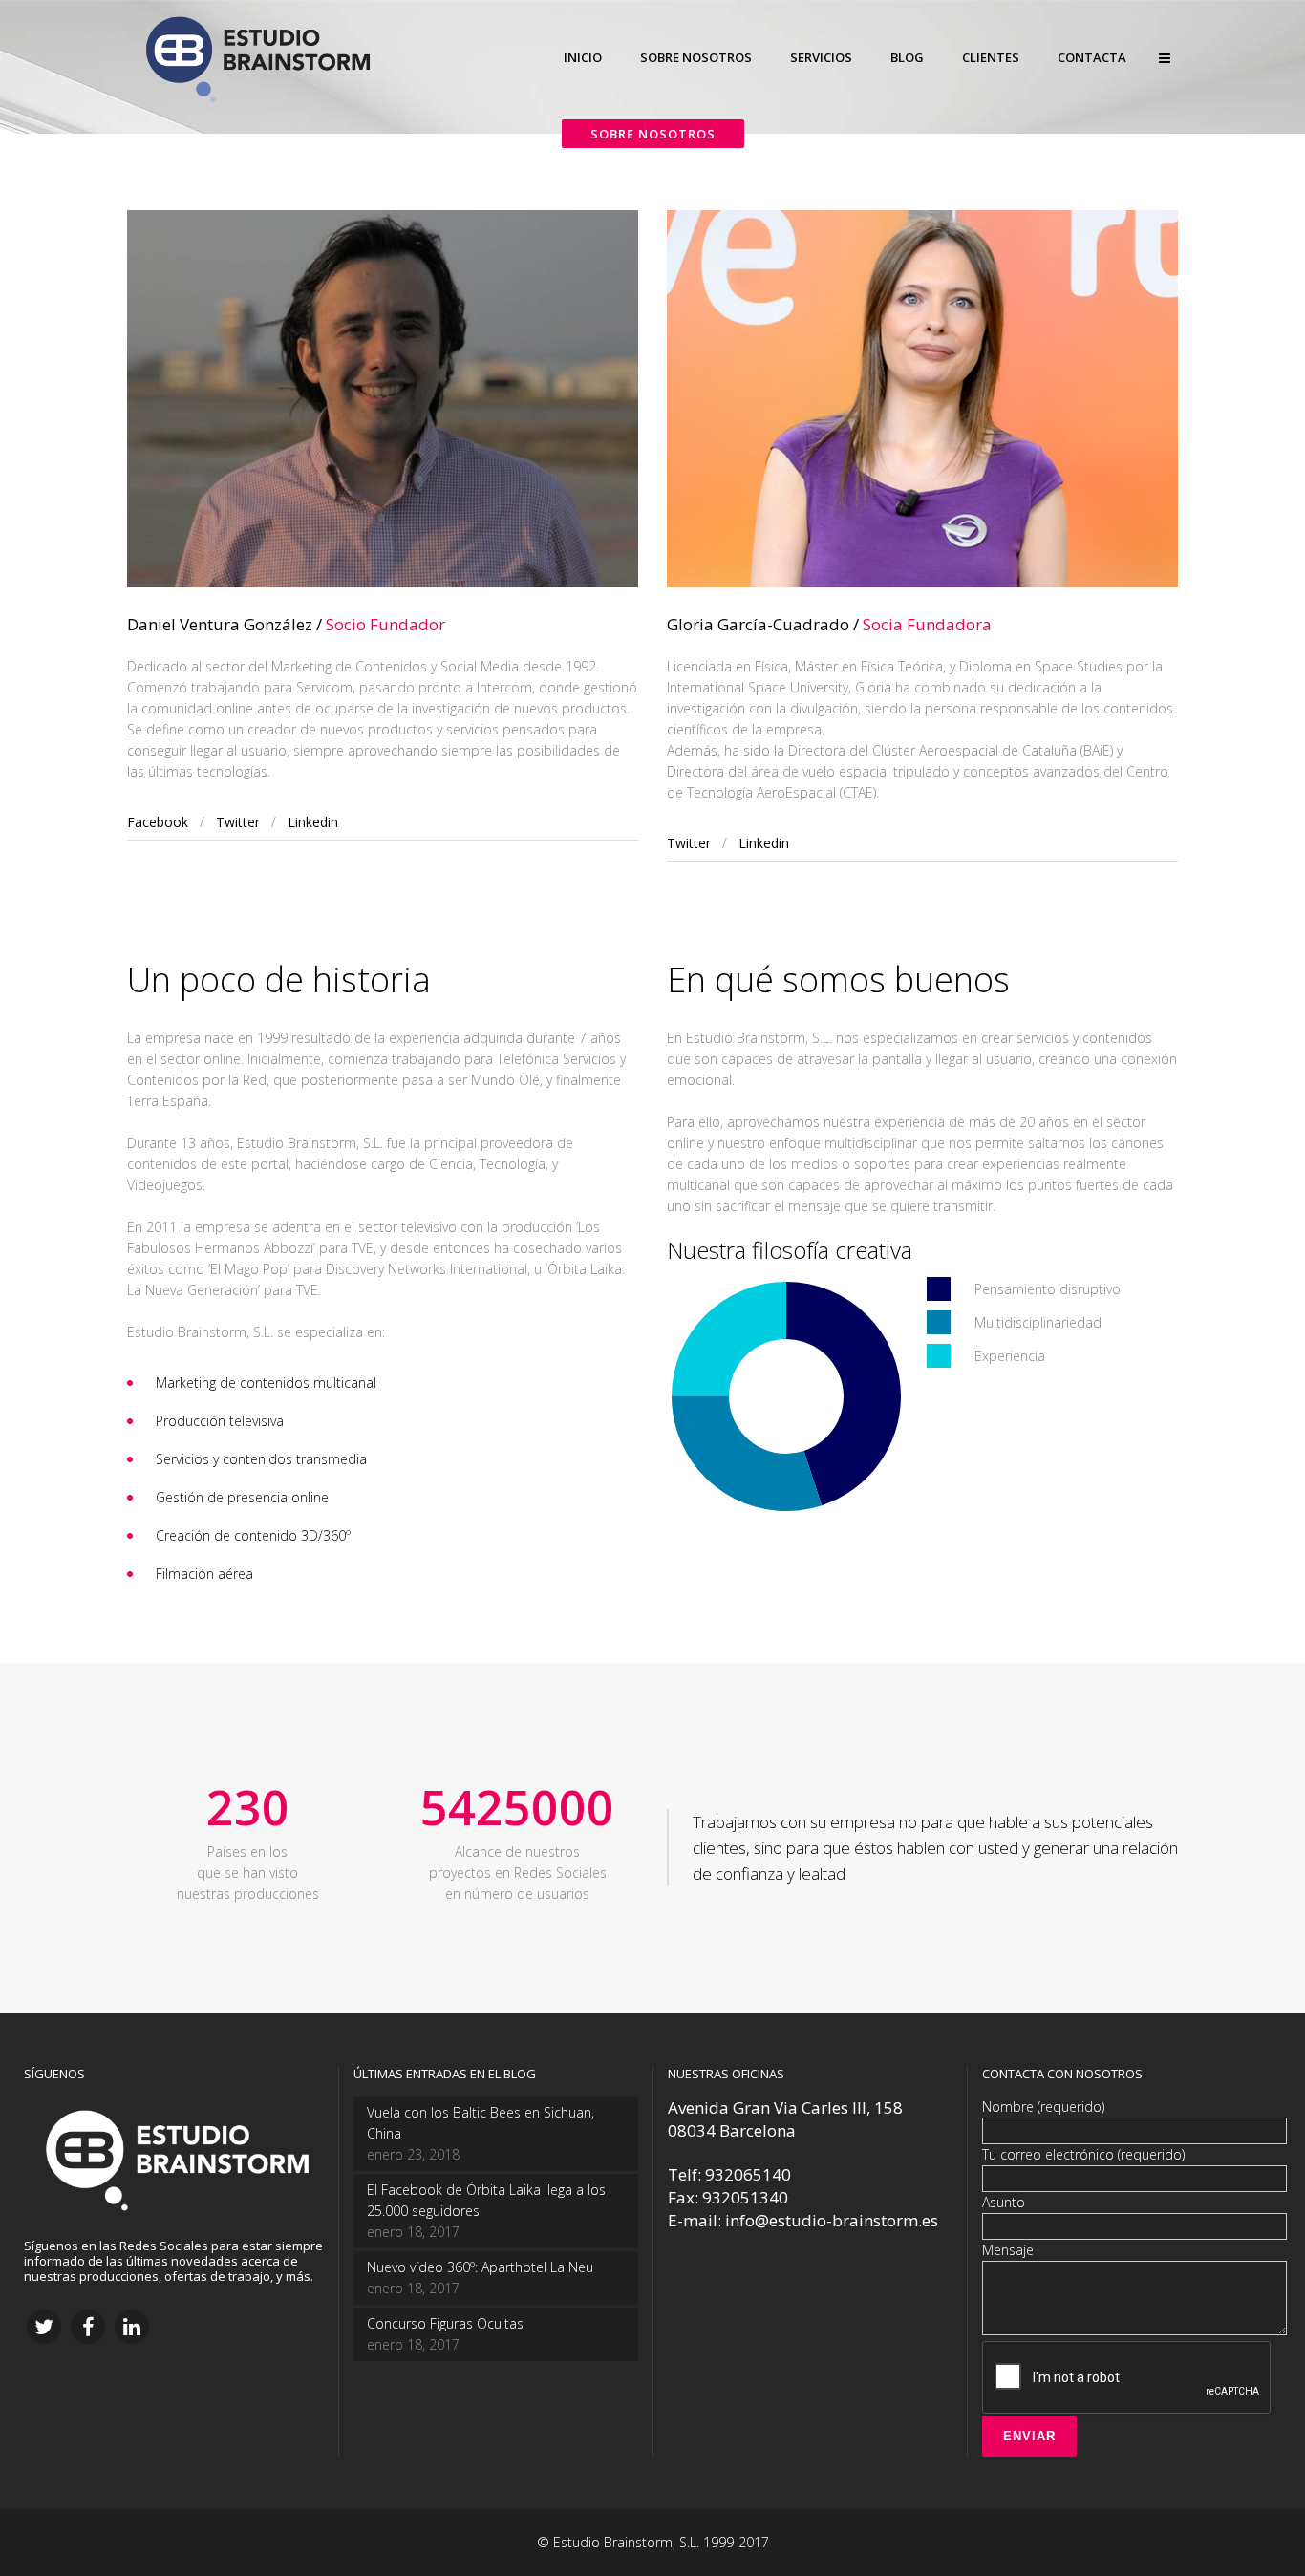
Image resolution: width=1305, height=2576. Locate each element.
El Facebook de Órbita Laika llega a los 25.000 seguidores (486, 2200)
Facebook (158, 822)
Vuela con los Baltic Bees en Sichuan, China (481, 2123)
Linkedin (313, 822)
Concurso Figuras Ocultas (445, 2323)
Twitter (238, 822)
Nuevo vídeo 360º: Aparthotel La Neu (480, 2267)
